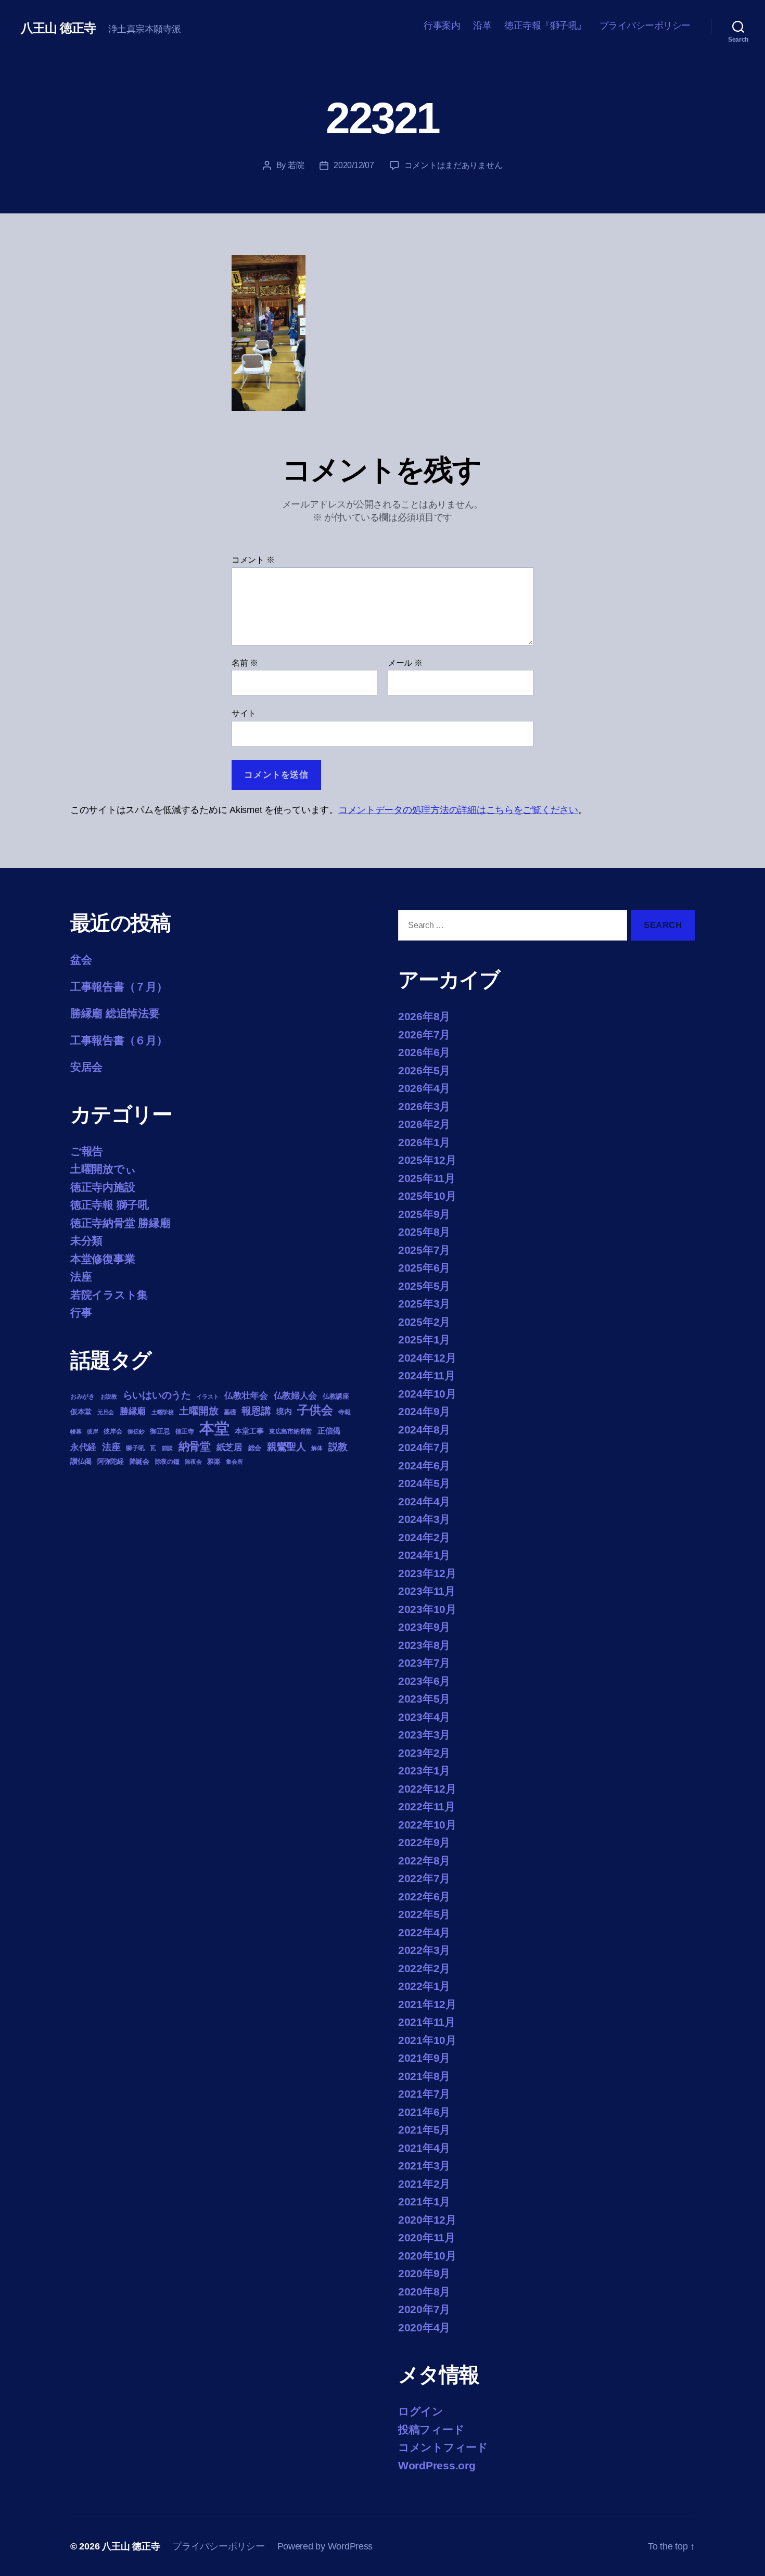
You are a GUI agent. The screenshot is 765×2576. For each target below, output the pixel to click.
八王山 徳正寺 (58, 28)
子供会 (315, 1410)
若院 (296, 165)
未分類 (86, 1241)
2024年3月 (424, 1519)
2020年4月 (424, 2327)
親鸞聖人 (286, 1447)
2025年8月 (424, 1232)
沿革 (482, 26)
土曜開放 (199, 1411)
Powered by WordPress (325, 2546)
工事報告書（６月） (119, 1040)
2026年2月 (424, 1124)
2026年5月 (424, 1070)
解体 (317, 1448)
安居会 (86, 1067)
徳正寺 (184, 1431)
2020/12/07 (354, 165)
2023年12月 (427, 1573)
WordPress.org (437, 2465)
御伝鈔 (136, 1431)
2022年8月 (424, 1861)
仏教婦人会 (296, 1396)
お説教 (109, 1397)
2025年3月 (424, 1304)
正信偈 (329, 1431)
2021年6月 (424, 2112)
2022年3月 (424, 1950)
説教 (338, 1446)
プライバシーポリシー (645, 26)
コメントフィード (443, 2447)
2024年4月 (424, 1501)
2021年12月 (427, 2004)
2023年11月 (427, 1591)
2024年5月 (424, 1483)
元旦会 (106, 1412)
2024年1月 (424, 1555)
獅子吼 (135, 1448)
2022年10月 (427, 1825)
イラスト (207, 1397)
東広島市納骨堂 (290, 1431)
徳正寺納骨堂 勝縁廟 (120, 1223)
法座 (81, 1277)
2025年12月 (427, 1160)
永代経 (83, 1447)
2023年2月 (424, 1753)
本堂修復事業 (103, 1259)
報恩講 (256, 1411)
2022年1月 (424, 1986)
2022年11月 (427, 1806)
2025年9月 (424, 1214)
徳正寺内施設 (103, 1187)
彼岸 (92, 1431)
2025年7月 (424, 1250)
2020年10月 (427, 2256)
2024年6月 (424, 1465)
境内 (284, 1411)
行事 (81, 1312)
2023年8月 (424, 1645)
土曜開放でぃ (103, 1169)
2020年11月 (427, 2237)
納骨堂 (195, 1446)
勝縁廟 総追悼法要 (115, 1013)
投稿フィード (431, 2429)
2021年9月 (424, 2058)
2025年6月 (424, 1268)
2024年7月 (424, 1447)
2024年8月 (424, 1430)
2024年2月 (424, 1537)
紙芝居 (229, 1447)
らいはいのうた (157, 1395)
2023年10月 (427, 1609)
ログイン (421, 2411)
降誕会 (139, 1461)
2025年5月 (424, 1286)
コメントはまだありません (454, 165)
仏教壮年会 (246, 1396)
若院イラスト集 (109, 1295)
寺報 (344, 1412)
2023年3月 (424, 1735)
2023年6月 (424, 1681)
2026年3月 (424, 1106)
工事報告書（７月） (119, 987)
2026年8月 (424, 1016)
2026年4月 (424, 1088)
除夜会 (193, 1462)
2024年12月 (427, 1358)
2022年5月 (424, 1914)
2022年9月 (424, 1842)
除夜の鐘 (167, 1462)
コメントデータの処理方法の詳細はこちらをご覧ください (458, 810)
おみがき (82, 1397)
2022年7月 (424, 1878)
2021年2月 (424, 2184)
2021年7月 (424, 2094)
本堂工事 (249, 1431)
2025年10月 (427, 1196)
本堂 (214, 1428)
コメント (253, 560)
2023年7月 (424, 1663)
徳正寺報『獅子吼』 (545, 26)
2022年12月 (427, 1789)
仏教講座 (336, 1396)
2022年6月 (424, 1896)
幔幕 (76, 1431)
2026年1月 (424, 1142)
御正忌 (160, 1431)
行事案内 (442, 26)
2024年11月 (427, 1375)
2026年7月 (424, 1035)
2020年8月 (424, 2292)
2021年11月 (427, 2022)
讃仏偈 (81, 1461)
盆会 (81, 960)
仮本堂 (81, 1412)
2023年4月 (424, 1717)
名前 (245, 663)
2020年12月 (427, 2220)
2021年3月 (424, 2166)
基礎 (230, 1412)
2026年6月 (424, 1052)
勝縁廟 (133, 1411)
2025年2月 (424, 1322)
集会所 (234, 1462)
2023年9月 (424, 1627)
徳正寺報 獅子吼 (110, 1205)
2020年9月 (424, 2273)
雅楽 (214, 1461)
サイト (244, 713)
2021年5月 (424, 2130)
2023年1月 (424, 1771)
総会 (255, 1448)
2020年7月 (424, 2309)
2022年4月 (424, 1932)
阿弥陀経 (111, 1461)
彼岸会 (113, 1431)
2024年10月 (427, 1394)
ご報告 (87, 1151)
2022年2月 (424, 1968)
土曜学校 (163, 1412)
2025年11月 (427, 1178)
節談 (167, 1448)
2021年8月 (424, 2076)
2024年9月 (424, 1411)
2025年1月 (424, 1340)
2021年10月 (427, 2040)
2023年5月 (424, 1699)
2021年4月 (424, 2148)
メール (405, 663)
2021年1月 (424, 2201)
